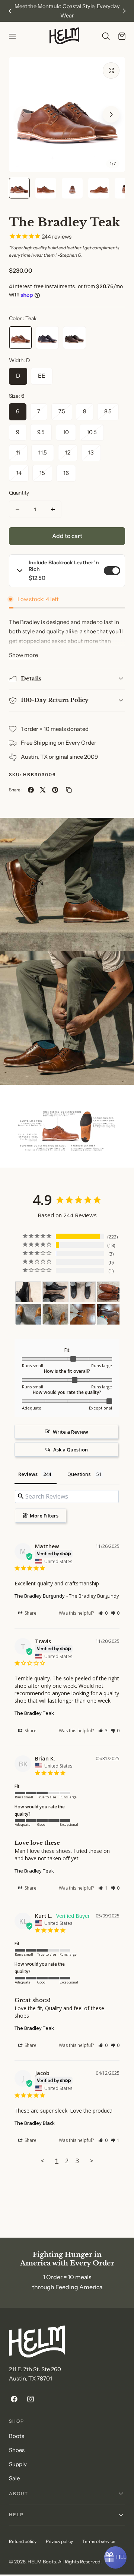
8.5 (111, 414)
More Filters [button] (44, 1516)
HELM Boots (42, 2562)
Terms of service (99, 2541)
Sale (14, 2478)
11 (22, 455)
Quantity (19, 493)
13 (95, 455)
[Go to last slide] (10, 11)
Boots (17, 2436)
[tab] (19, 188)
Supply (18, 2464)
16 (66, 473)
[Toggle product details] (20, 571)
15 (46, 475)
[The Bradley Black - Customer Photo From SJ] (28, 1292)
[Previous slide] (23, 114)
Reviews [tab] (28, 1474)
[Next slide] (124, 11)
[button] (12, 36)
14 (22, 475)
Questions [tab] (79, 1474)
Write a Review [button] (71, 1432)
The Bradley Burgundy (40, 1596)
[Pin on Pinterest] (55, 790)
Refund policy (23, 2541)
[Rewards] (115, 2557)
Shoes (17, 2450)
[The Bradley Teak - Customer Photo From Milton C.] (110, 1292)
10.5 (95, 435)
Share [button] (30, 1613)
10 (66, 432)
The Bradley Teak (34, 1713)
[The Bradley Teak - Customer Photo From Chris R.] (28, 1314)
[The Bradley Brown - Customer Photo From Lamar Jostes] (83, 1314)
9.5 (41, 432)
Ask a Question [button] (71, 1450)
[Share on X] (43, 790)
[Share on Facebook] (31, 790)
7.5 (65, 414)
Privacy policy (59, 2541)
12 (71, 455)
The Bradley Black (35, 2123)
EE (42, 376)
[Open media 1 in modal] (111, 71)
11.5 (43, 453)
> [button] (92, 2161)
